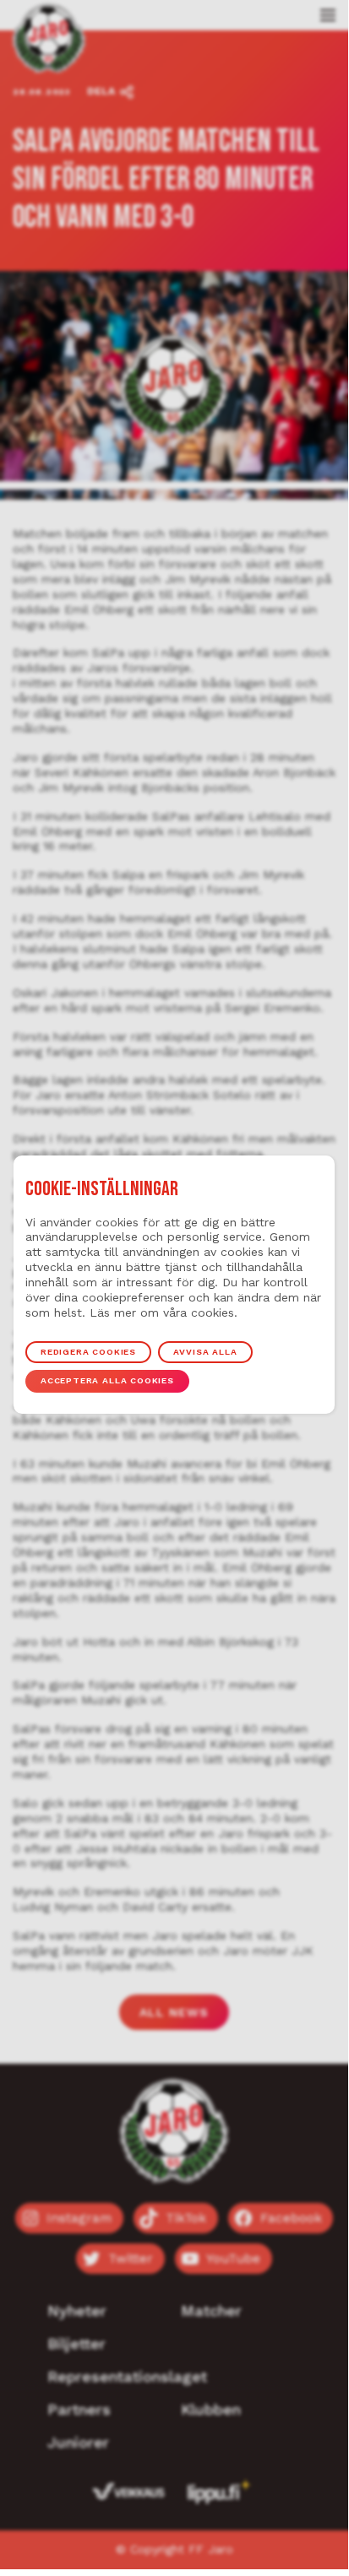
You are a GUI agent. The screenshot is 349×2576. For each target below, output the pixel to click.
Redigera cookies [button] (88, 1352)
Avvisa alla (205, 1352)
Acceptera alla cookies (107, 1380)
